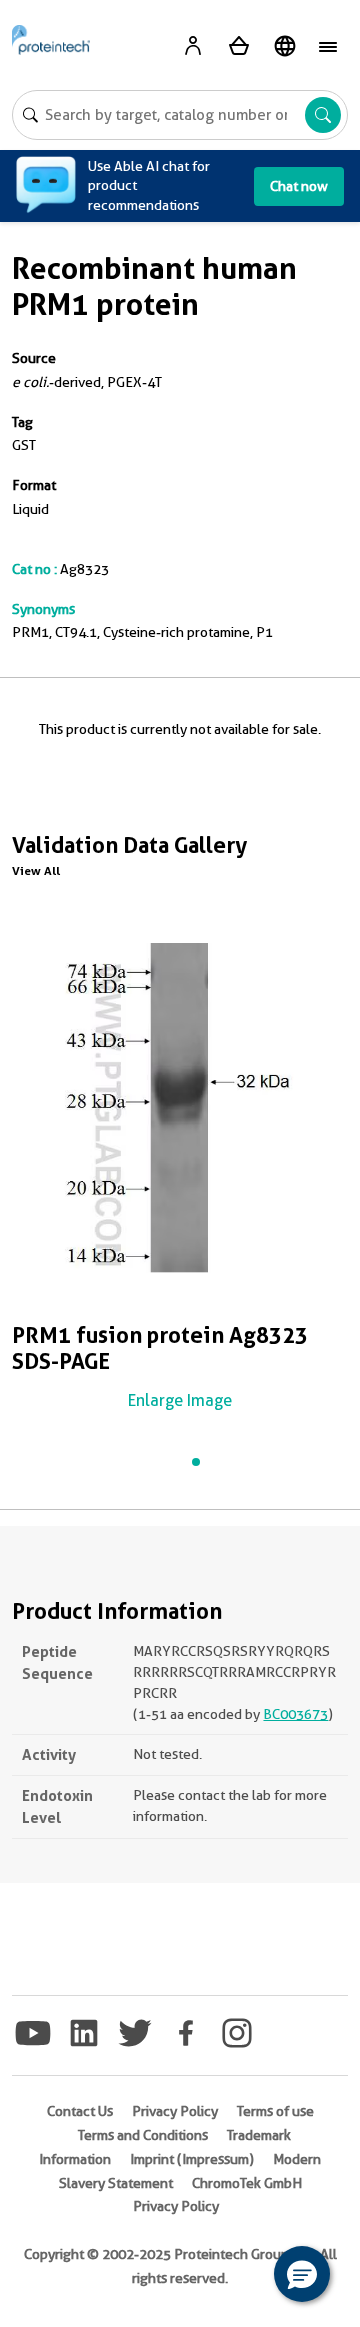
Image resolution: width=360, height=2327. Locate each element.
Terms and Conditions (143, 2135)
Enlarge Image (180, 1400)
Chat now (299, 186)
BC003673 (295, 1714)
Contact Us (80, 2111)
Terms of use (275, 2111)
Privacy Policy (175, 2111)
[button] (302, 2274)
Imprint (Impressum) (192, 2159)
